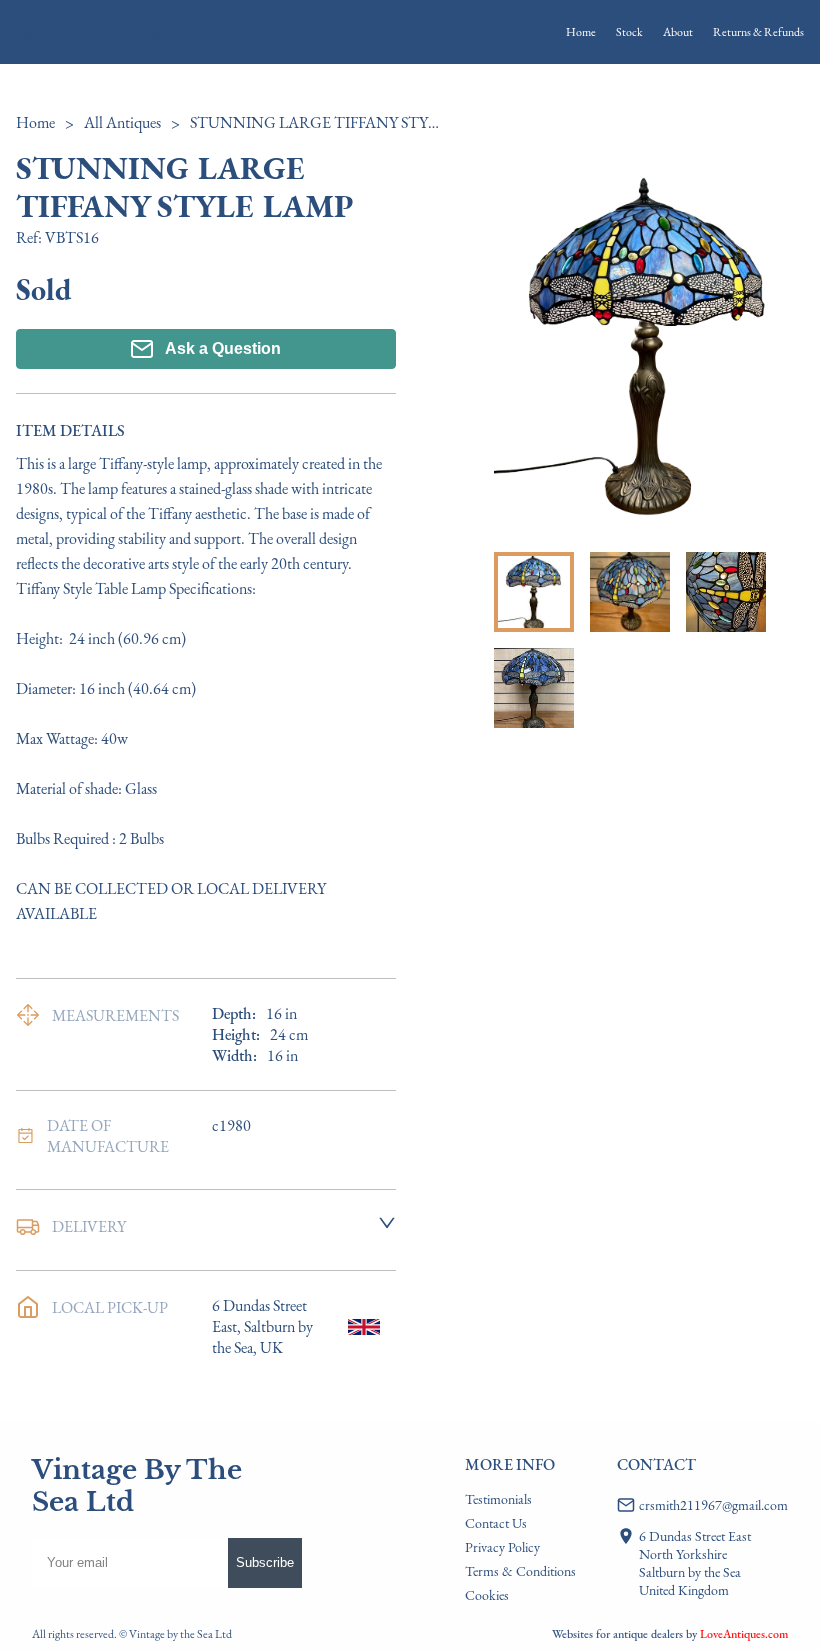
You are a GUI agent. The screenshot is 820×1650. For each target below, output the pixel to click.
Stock (629, 32)
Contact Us (496, 1523)
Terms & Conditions (520, 1571)
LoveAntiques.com (744, 1634)
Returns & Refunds (758, 32)
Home (581, 32)
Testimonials (498, 1499)
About (678, 32)
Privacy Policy (502, 1547)
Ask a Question (223, 348)
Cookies (487, 1595)
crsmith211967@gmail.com (713, 1505)
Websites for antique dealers (617, 1634)
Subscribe (265, 1562)
